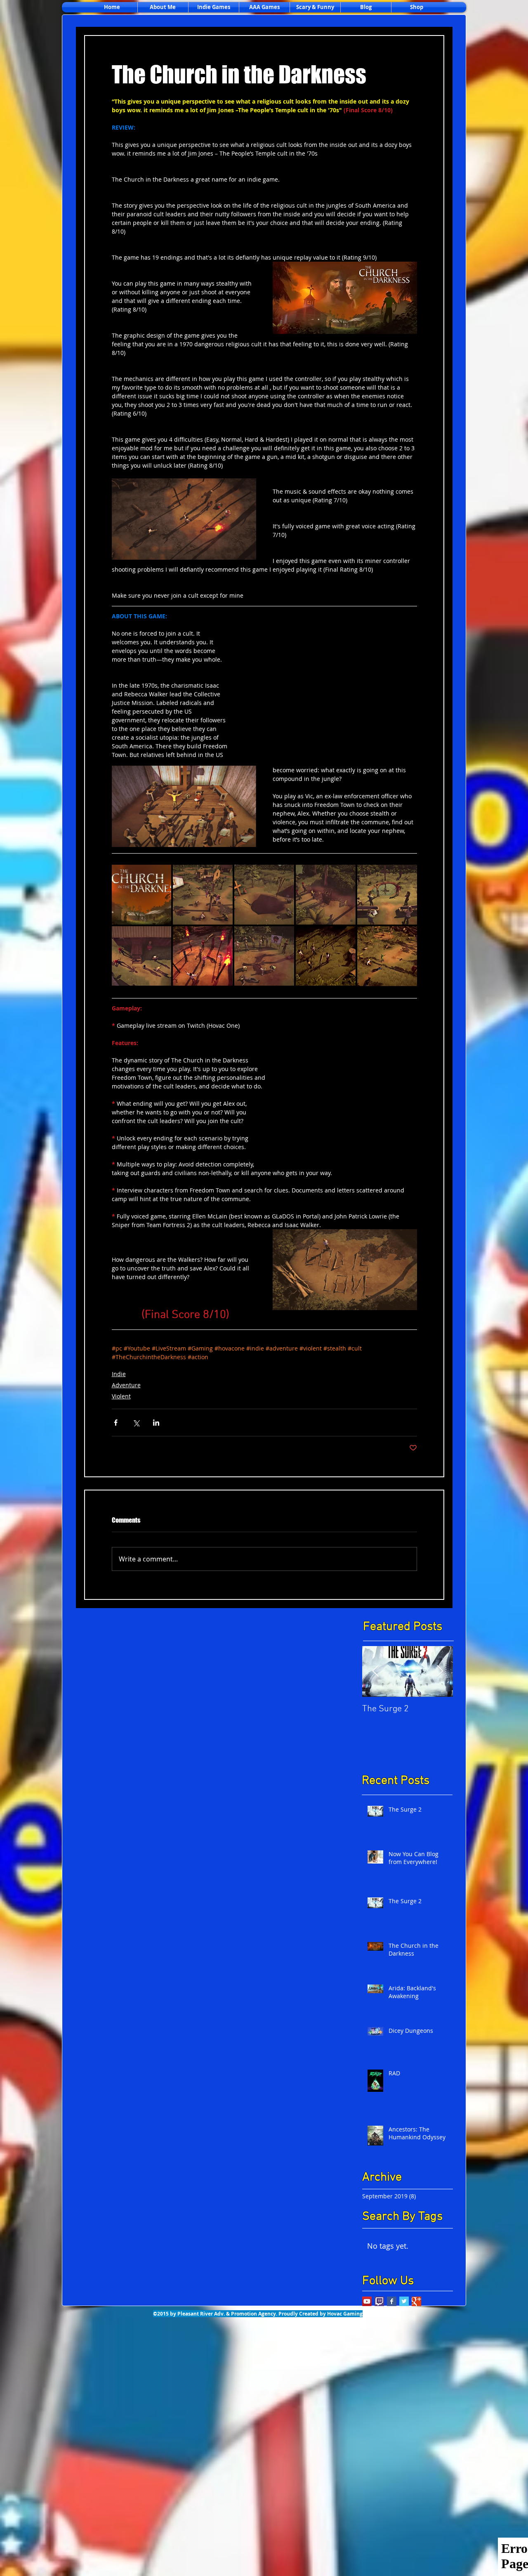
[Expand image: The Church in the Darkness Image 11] (387, 895)
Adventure (126, 1385)
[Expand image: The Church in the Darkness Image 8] (203, 895)
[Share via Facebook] (116, 1423)
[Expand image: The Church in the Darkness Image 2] (142, 895)
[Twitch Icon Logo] (379, 2301)
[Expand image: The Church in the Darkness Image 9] (264, 895)
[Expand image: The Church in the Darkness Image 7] (326, 956)
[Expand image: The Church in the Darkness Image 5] (264, 956)
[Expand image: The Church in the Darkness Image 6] (387, 956)
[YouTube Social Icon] (367, 2301)
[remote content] (331, 697)
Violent (121, 1396)
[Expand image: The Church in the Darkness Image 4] (203, 956)
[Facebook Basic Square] (392, 2301)
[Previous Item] (375, 1671)
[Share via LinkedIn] (156, 1423)
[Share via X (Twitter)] (136, 1423)
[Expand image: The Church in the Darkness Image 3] (142, 956)
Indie (119, 1374)
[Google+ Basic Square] (416, 2301)
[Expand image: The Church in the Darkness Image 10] (326, 895)
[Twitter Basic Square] (404, 2301)
